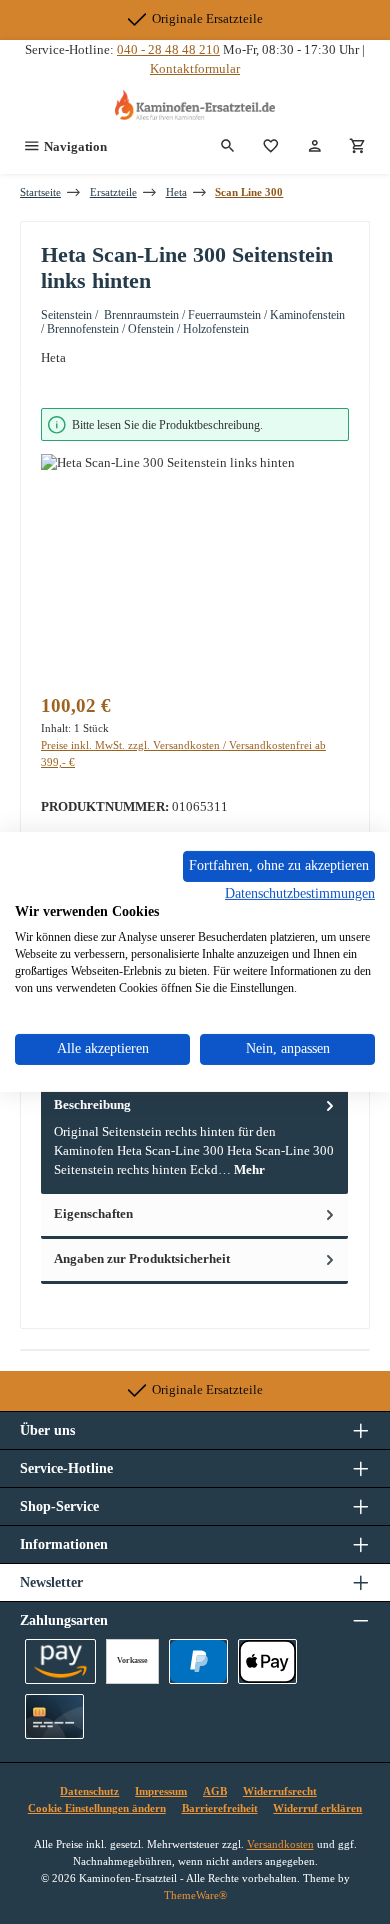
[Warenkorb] (358, 147)
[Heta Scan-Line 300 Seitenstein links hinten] (195, 566)
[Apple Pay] (267, 1661)
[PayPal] (198, 1661)
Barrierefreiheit (220, 1808)
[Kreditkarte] (54, 1716)
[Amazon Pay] (60, 1661)
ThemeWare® (195, 1895)
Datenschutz (89, 1791)
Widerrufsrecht (280, 1791)
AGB (215, 1791)
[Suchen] (228, 147)
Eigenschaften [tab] (93, 1214)
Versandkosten (280, 1844)
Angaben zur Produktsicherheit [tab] (142, 1259)
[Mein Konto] (315, 147)
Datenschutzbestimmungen (300, 892)
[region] (195, 543)
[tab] (194, 1138)
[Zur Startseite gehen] (195, 105)
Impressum (161, 1791)
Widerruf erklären (317, 1808)
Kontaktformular (195, 69)
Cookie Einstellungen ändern (97, 1808)
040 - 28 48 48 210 (168, 50)
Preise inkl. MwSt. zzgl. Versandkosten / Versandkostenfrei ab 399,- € (183, 753)
